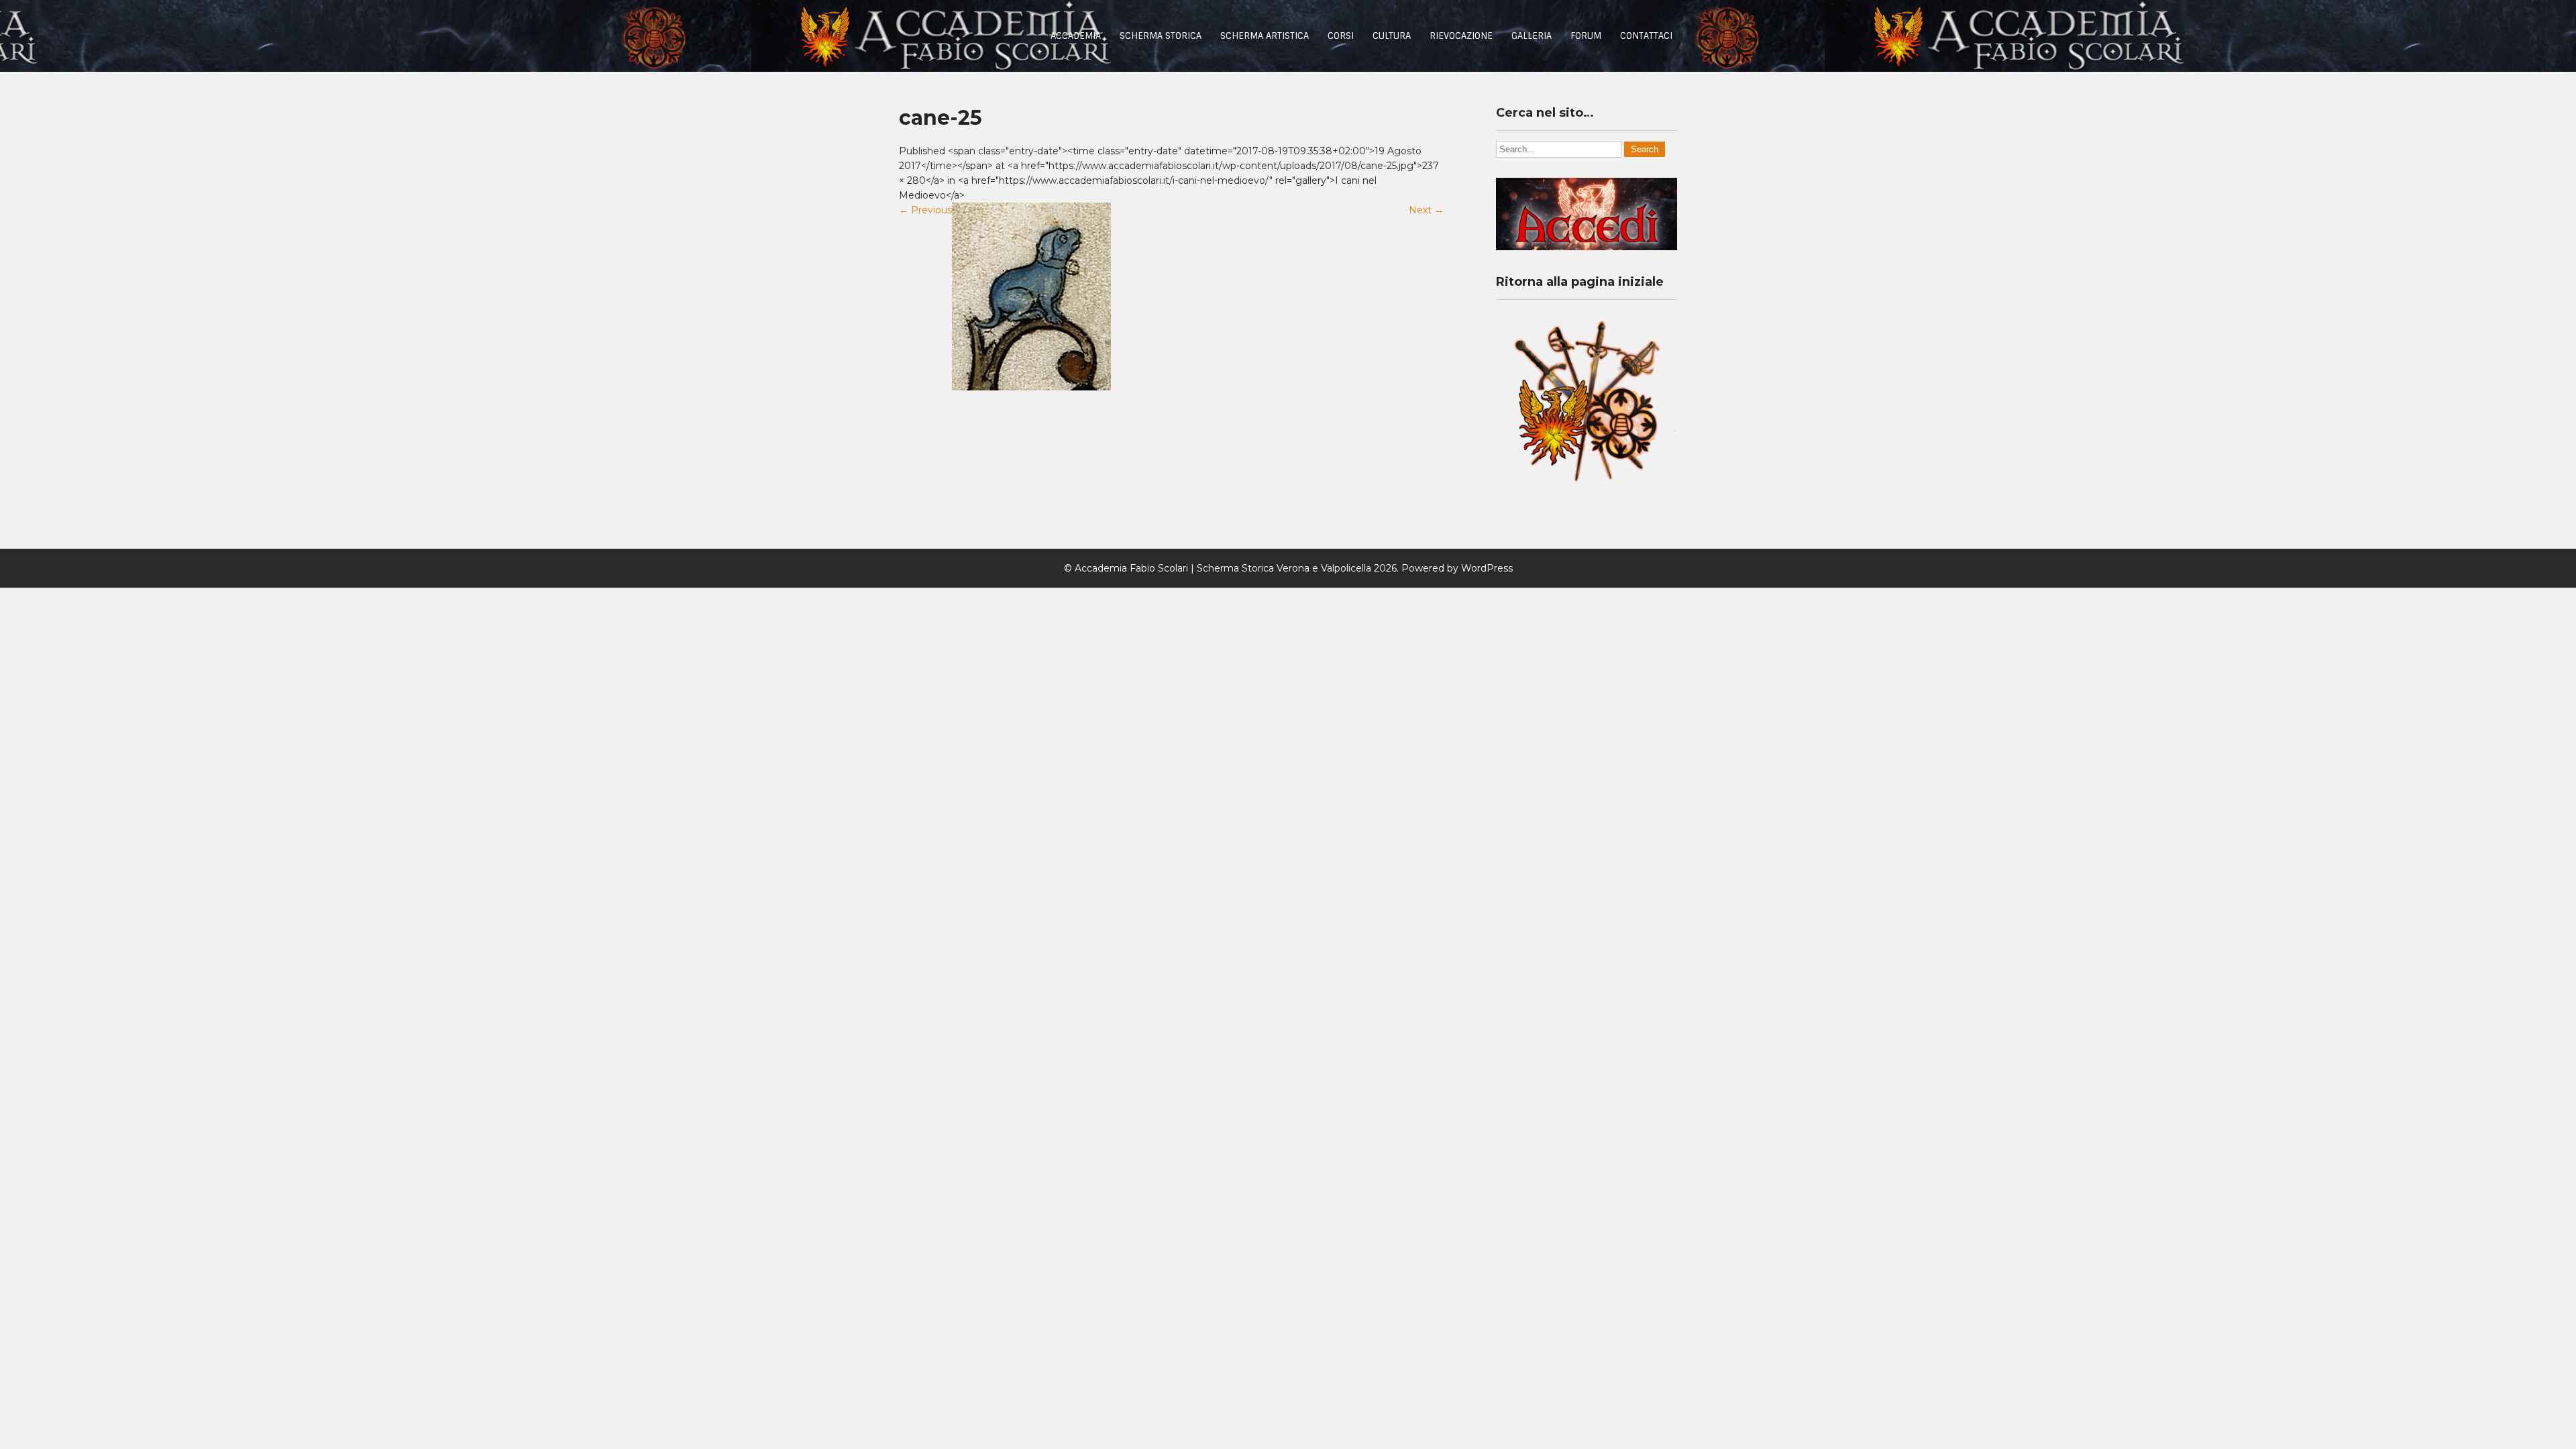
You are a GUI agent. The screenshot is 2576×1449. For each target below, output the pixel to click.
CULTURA (1392, 36)
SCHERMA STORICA (1161, 36)
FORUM (1586, 36)
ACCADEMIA (1076, 36)
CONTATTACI (1646, 36)
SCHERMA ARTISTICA (1265, 36)
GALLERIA (1532, 36)
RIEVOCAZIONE (1461, 36)
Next (1426, 210)
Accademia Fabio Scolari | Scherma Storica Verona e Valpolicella (1223, 568)
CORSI (1341, 36)
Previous (925, 210)
